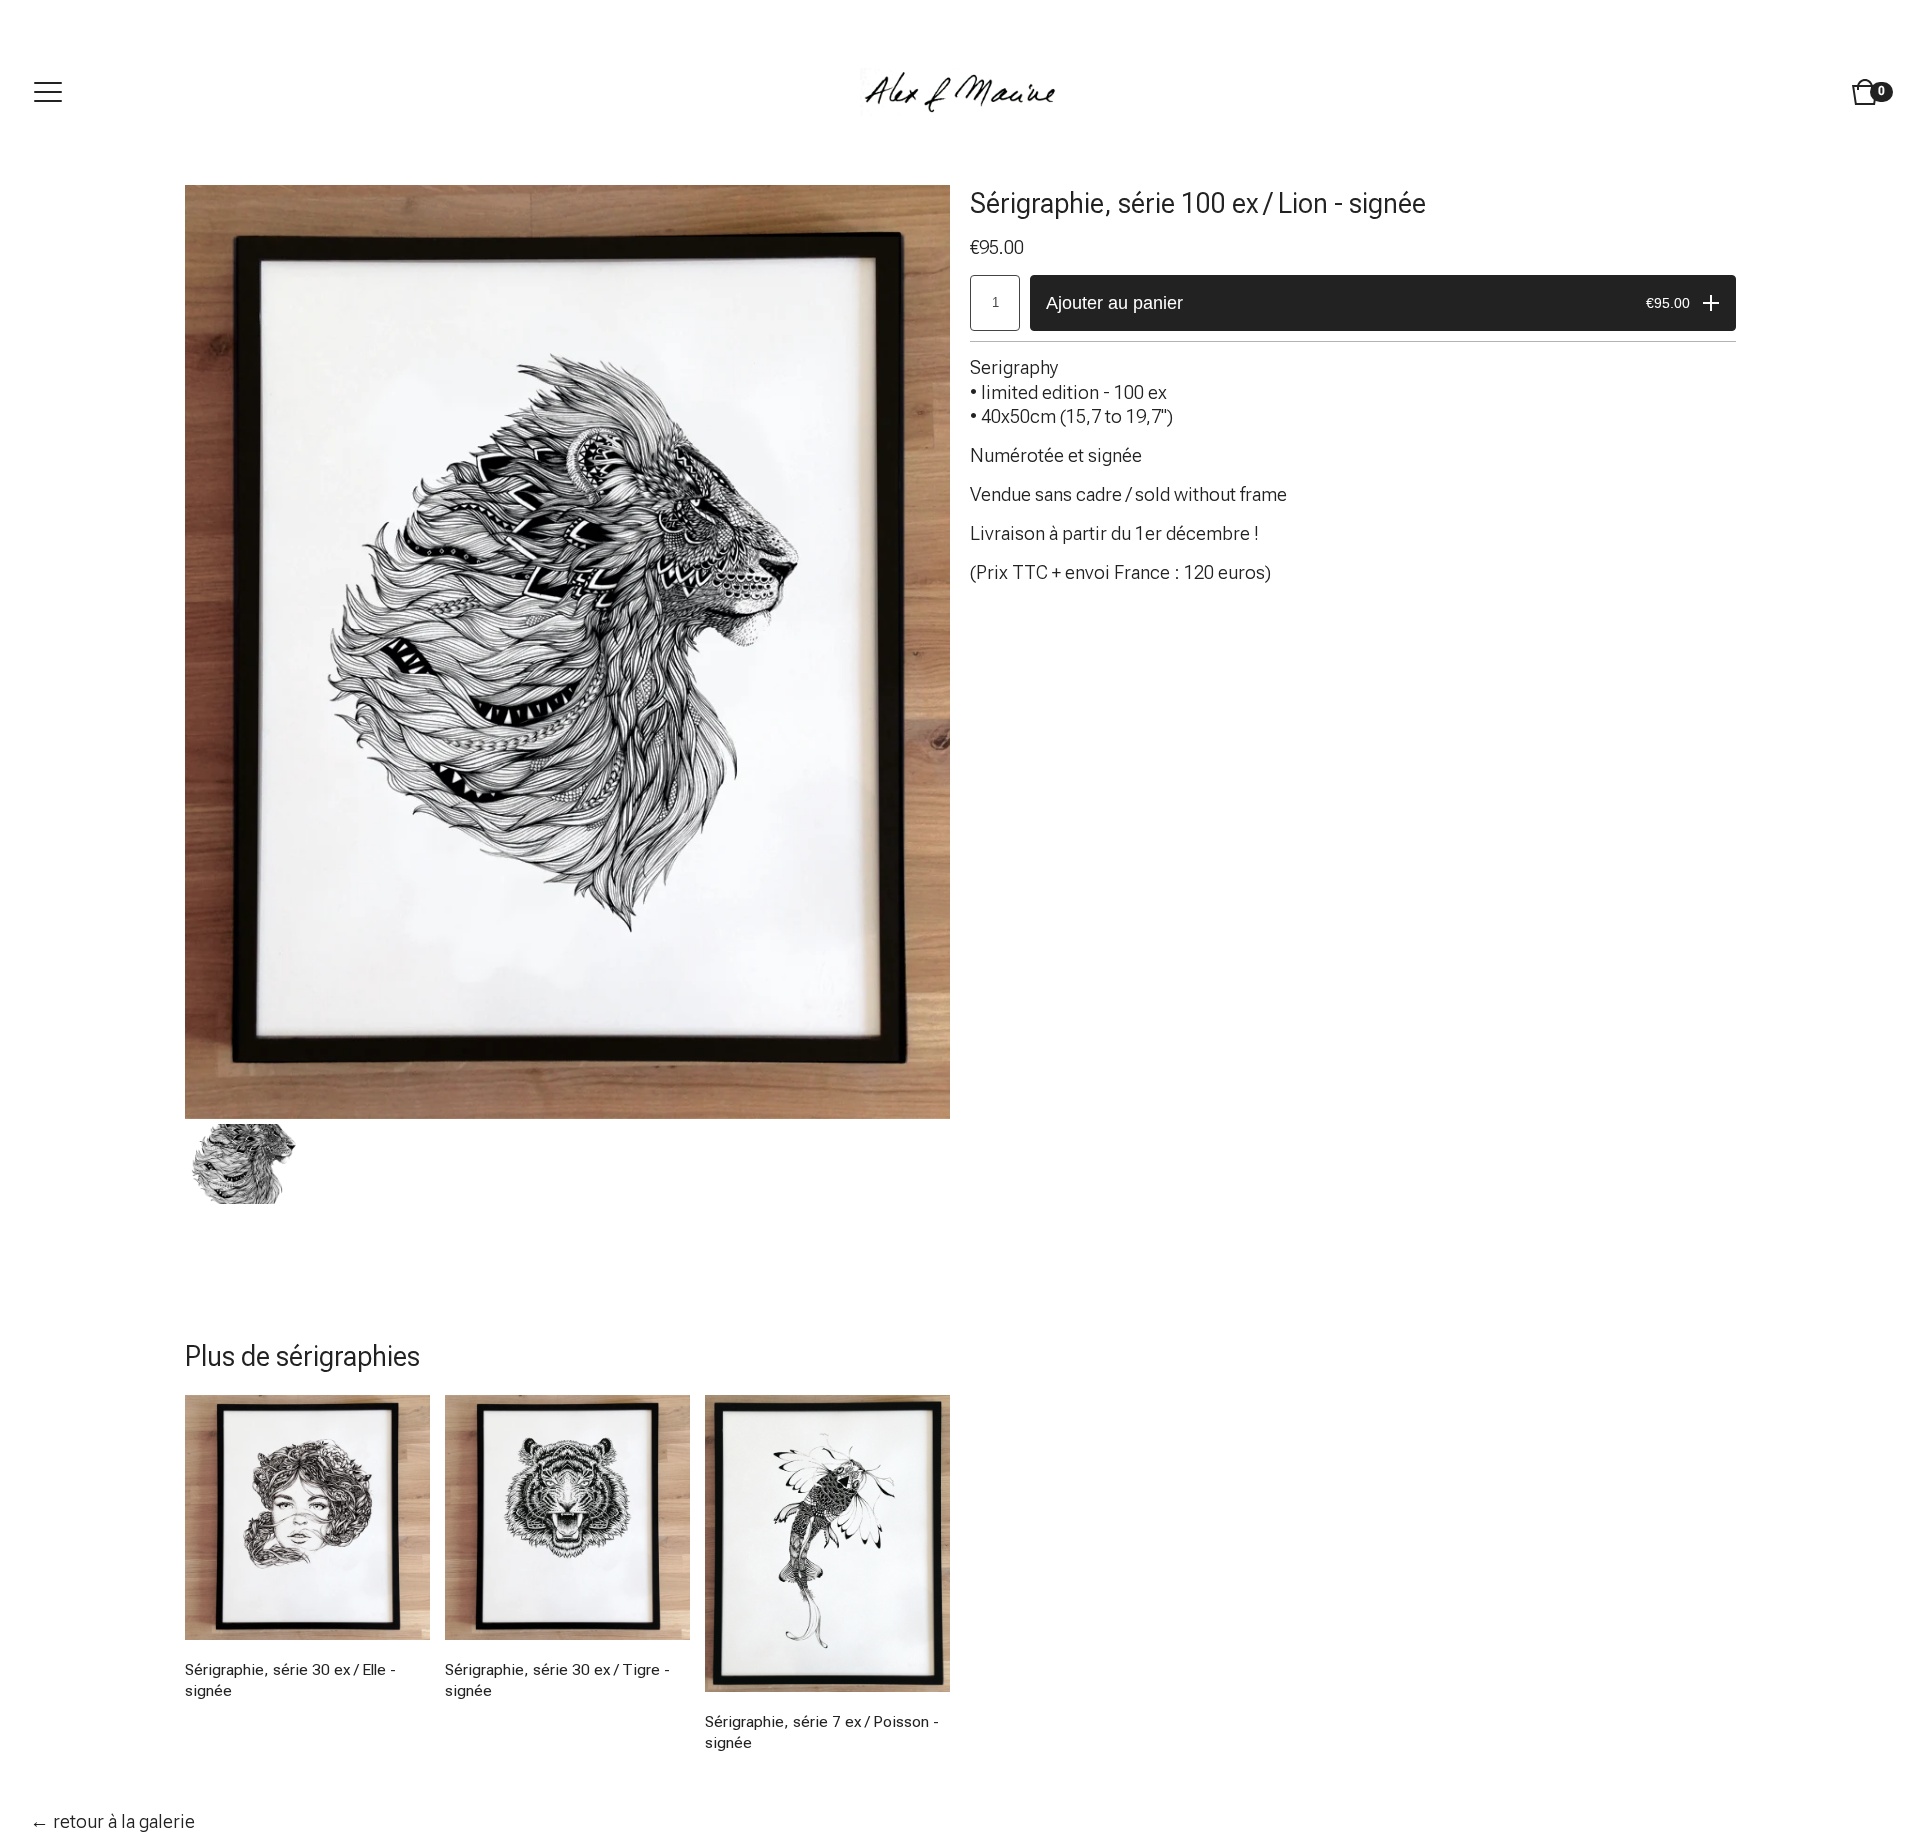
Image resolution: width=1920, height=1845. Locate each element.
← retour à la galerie (112, 1821)
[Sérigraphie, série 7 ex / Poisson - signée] (827, 1543)
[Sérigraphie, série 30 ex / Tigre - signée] (567, 1517)
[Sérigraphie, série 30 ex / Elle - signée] (307, 1517)
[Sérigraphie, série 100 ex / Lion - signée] (245, 1164)
